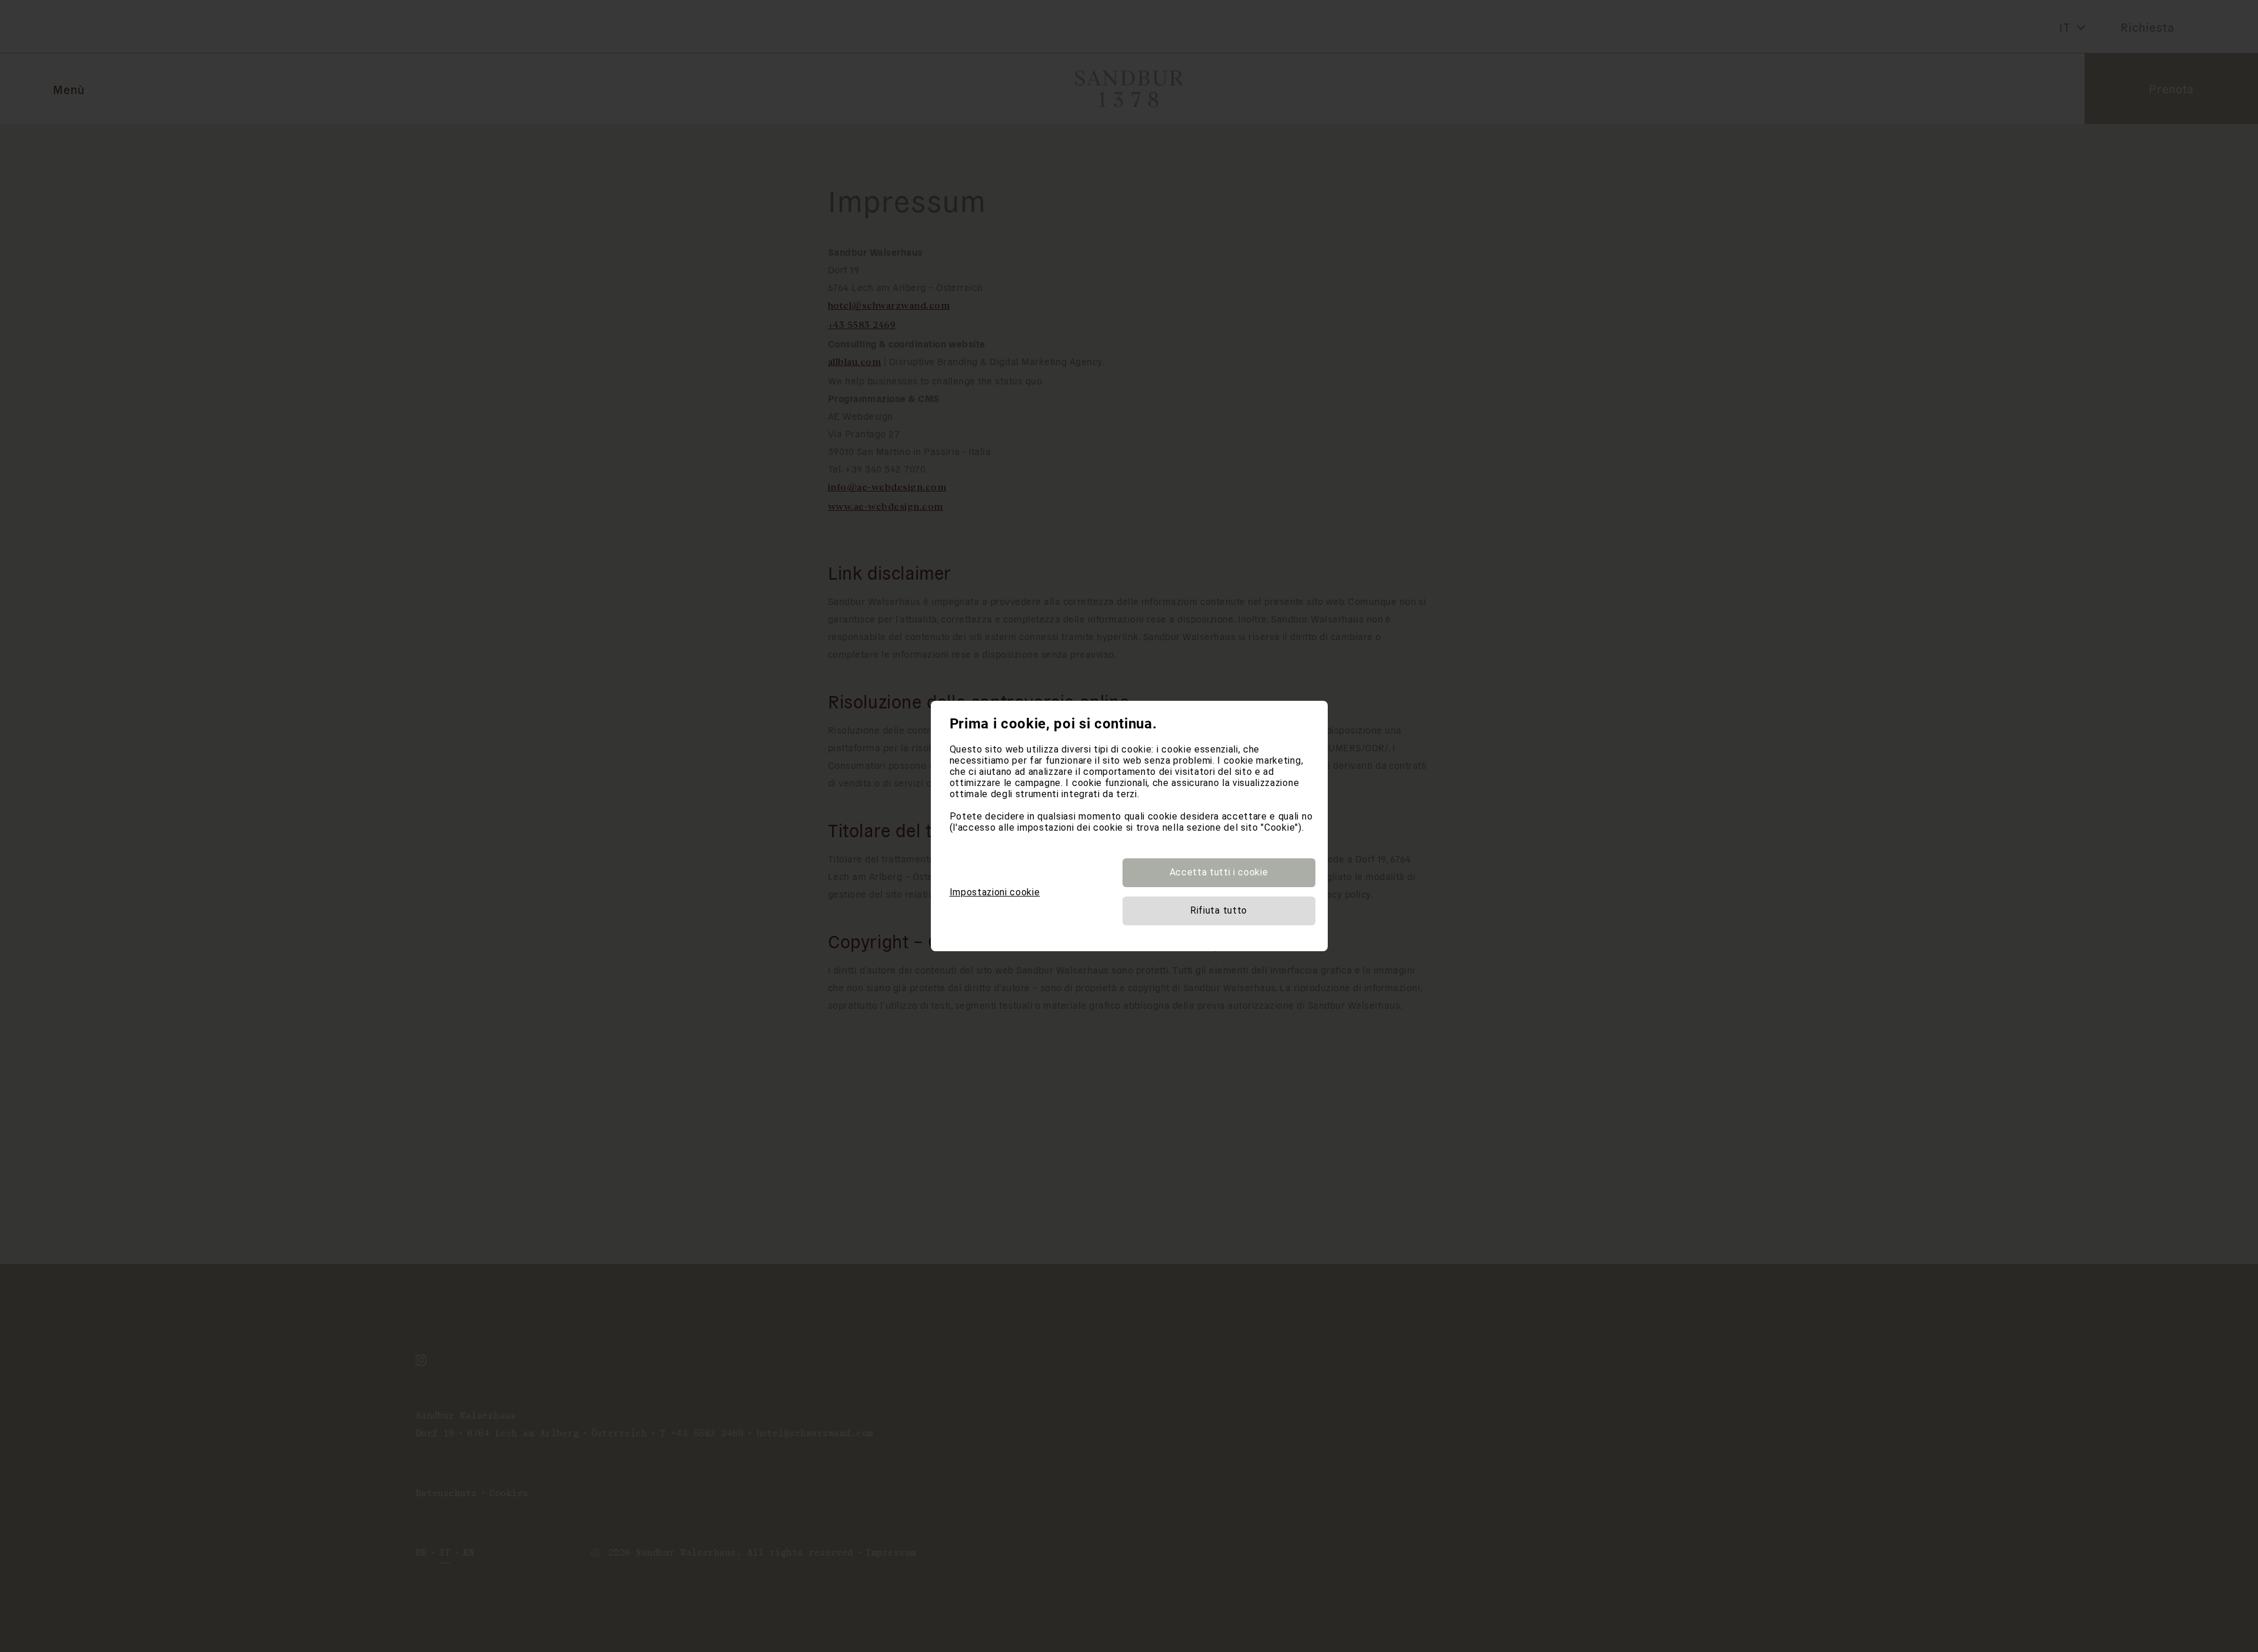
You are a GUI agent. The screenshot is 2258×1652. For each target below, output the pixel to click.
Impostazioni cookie (995, 892)
